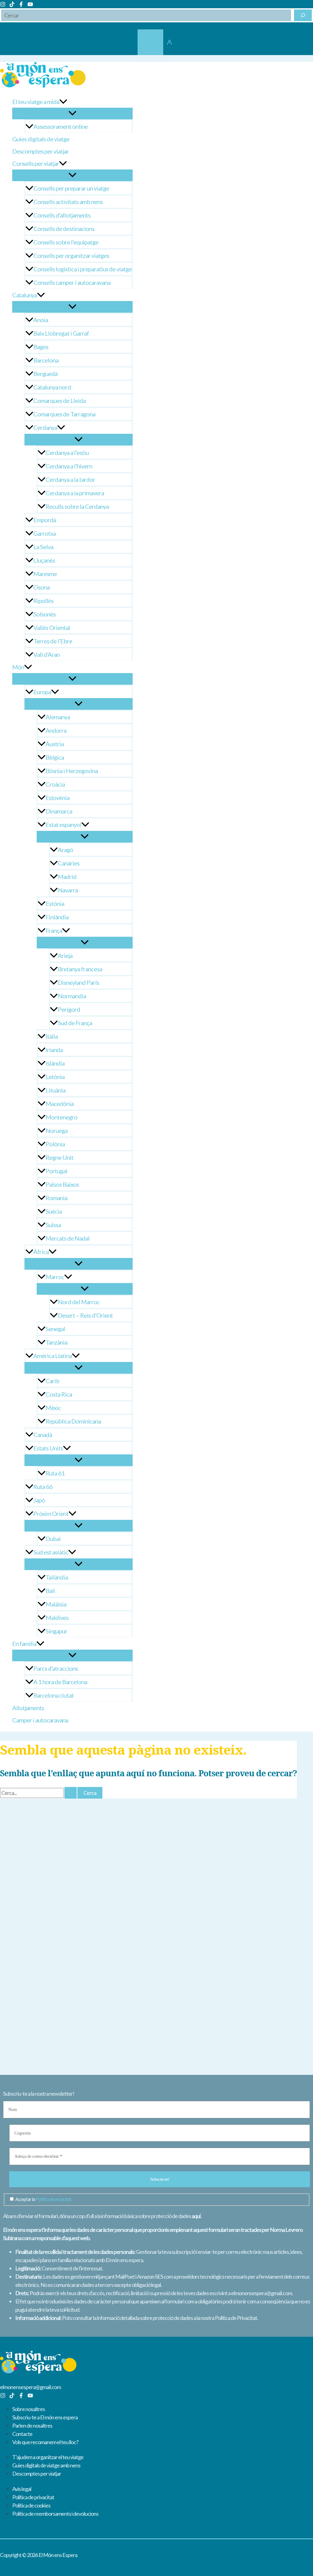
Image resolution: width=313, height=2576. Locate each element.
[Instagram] (3, 5)
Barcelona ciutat (53, 1695)
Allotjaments (28, 1708)
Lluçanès (44, 560)
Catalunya (25, 295)
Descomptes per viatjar (41, 151)
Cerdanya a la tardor (70, 479)
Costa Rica (59, 1394)
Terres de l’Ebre (53, 641)
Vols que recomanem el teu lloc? (45, 2442)
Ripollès (43, 601)
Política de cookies (31, 2505)
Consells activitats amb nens (68, 202)
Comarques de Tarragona (64, 414)
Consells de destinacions (64, 229)
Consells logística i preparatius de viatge (83, 269)
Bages (41, 347)
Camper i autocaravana (40, 1720)
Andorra (56, 730)
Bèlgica (55, 757)
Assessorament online (61, 126)
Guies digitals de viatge (41, 139)
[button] (63, 102)
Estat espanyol (63, 825)
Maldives (57, 1617)
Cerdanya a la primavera (75, 493)
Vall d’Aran (46, 654)
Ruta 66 (43, 1487)
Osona (41, 587)
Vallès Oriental (52, 627)
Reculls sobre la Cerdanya (77, 506)
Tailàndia (57, 1577)
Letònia (55, 1077)
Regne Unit (59, 1157)
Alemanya (58, 717)
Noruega (57, 1130)
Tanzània (56, 1342)
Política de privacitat (53, 2199)
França (54, 930)
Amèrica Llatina (53, 1356)
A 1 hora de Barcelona (60, 1682)
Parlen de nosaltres (32, 2425)
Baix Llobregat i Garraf (61, 333)
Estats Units (48, 1448)
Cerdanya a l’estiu (67, 452)
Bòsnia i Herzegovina (72, 771)
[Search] (303, 15)
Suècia (54, 1211)
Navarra (68, 890)
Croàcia (55, 784)
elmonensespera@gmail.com (30, 2387)
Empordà (45, 520)
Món (18, 667)
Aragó (65, 850)
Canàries (69, 863)
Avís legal (22, 2489)
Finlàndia (57, 917)
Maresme (45, 574)
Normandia (72, 996)
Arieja (65, 955)
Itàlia (52, 1036)
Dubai (53, 1539)
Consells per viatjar (36, 163)
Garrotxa (44, 533)
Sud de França (75, 1023)
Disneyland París (78, 982)
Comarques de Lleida (59, 400)
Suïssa (53, 1225)
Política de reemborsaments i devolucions (55, 2514)
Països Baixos (62, 1184)
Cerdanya (45, 427)
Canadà (43, 1435)
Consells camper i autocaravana (72, 282)
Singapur (56, 1631)
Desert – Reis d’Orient (85, 1315)
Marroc (55, 1277)
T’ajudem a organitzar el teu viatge (48, 2457)
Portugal (56, 1171)
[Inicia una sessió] (169, 42)
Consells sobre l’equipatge (66, 242)
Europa (42, 692)
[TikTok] (12, 5)
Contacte (22, 2434)
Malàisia (56, 1604)
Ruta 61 (55, 1473)
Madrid (67, 877)
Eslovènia (57, 798)
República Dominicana (73, 1421)
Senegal (55, 1329)
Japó (39, 1500)
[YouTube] (30, 5)
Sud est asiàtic (51, 1552)
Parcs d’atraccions (56, 1668)
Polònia (55, 1144)
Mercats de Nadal (68, 1238)
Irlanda (54, 1050)
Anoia (41, 320)
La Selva (43, 547)
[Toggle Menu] (72, 114)
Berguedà (45, 374)
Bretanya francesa (80, 969)
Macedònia (60, 1104)
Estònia (55, 903)
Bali (50, 1591)
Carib (52, 1381)
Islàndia (55, 1063)
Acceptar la (43, 2199)
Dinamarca (59, 811)
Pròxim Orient (51, 1513)
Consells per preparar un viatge (71, 188)
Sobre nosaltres (29, 2409)
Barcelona (46, 360)
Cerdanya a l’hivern (69, 466)
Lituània (55, 1090)
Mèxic (53, 1408)
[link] (150, 42)
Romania (56, 1198)
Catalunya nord (52, 387)
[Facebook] (21, 5)
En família (24, 1644)
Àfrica (41, 1252)
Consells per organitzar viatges (71, 255)
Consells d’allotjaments (62, 215)
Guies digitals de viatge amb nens (46, 2465)
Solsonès (44, 614)
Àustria (55, 744)
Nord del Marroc (79, 1302)
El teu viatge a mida (36, 102)
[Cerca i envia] (71, 1793)
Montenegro (61, 1117)
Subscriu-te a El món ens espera (45, 2417)
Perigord (69, 1009)
